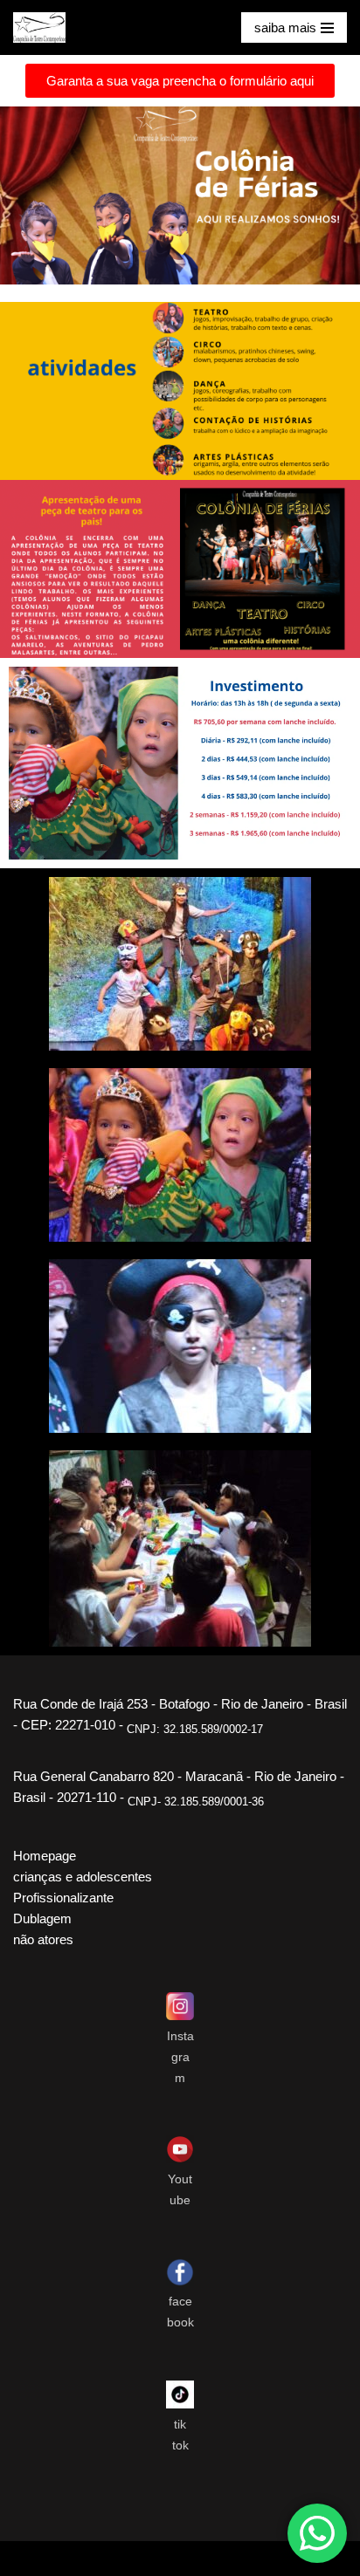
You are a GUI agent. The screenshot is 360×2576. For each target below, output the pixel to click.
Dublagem (42, 1918)
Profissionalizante (63, 1898)
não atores (43, 1939)
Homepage (45, 1856)
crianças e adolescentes (83, 1877)
